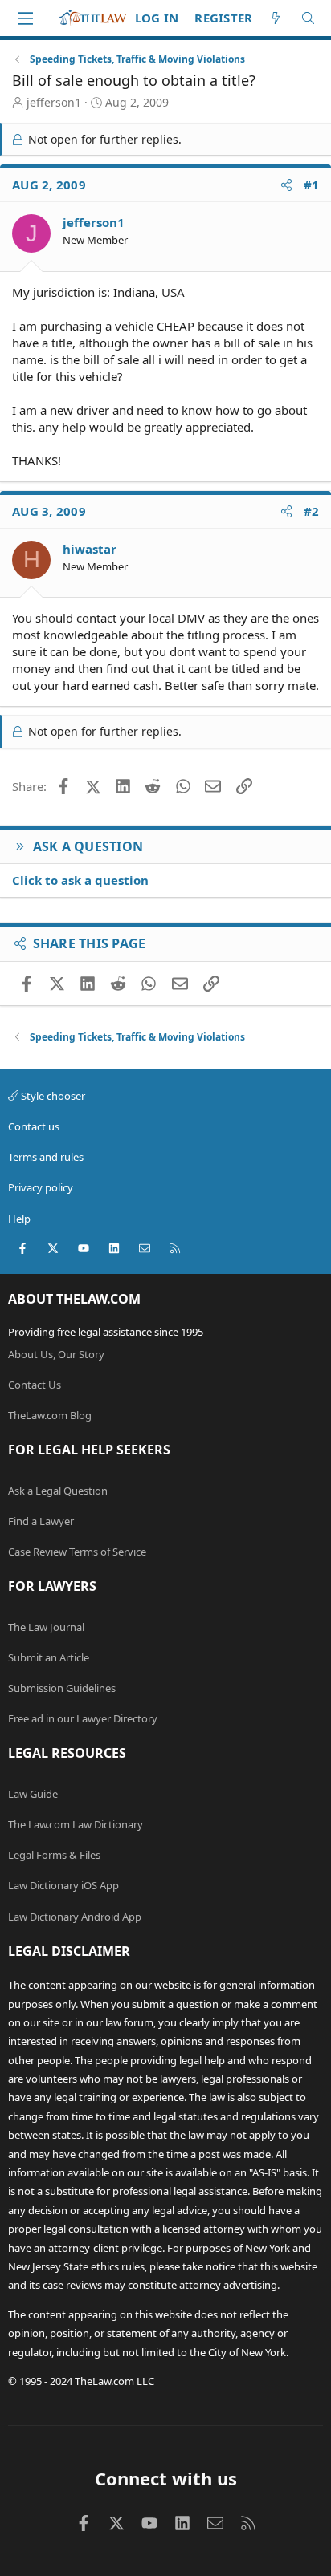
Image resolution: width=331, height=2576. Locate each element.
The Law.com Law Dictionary (76, 1824)
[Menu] (25, 18)
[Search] (308, 18)
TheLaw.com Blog (50, 1415)
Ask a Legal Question (58, 1491)
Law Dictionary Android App (75, 1917)
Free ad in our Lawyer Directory (83, 1718)
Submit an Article (49, 1657)
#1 (312, 185)
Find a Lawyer (41, 1521)
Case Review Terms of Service (77, 1552)
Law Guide (33, 1794)
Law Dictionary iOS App (63, 1885)
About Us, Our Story (56, 1354)
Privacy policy (41, 1187)
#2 (312, 511)
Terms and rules (46, 1157)
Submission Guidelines (62, 1688)
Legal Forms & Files (54, 1855)
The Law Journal (46, 1627)
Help (19, 1219)
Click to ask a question (80, 880)
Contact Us (35, 1385)
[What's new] (276, 18)
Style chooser (52, 1096)
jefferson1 (54, 102)
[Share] (286, 185)
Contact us (34, 1126)
